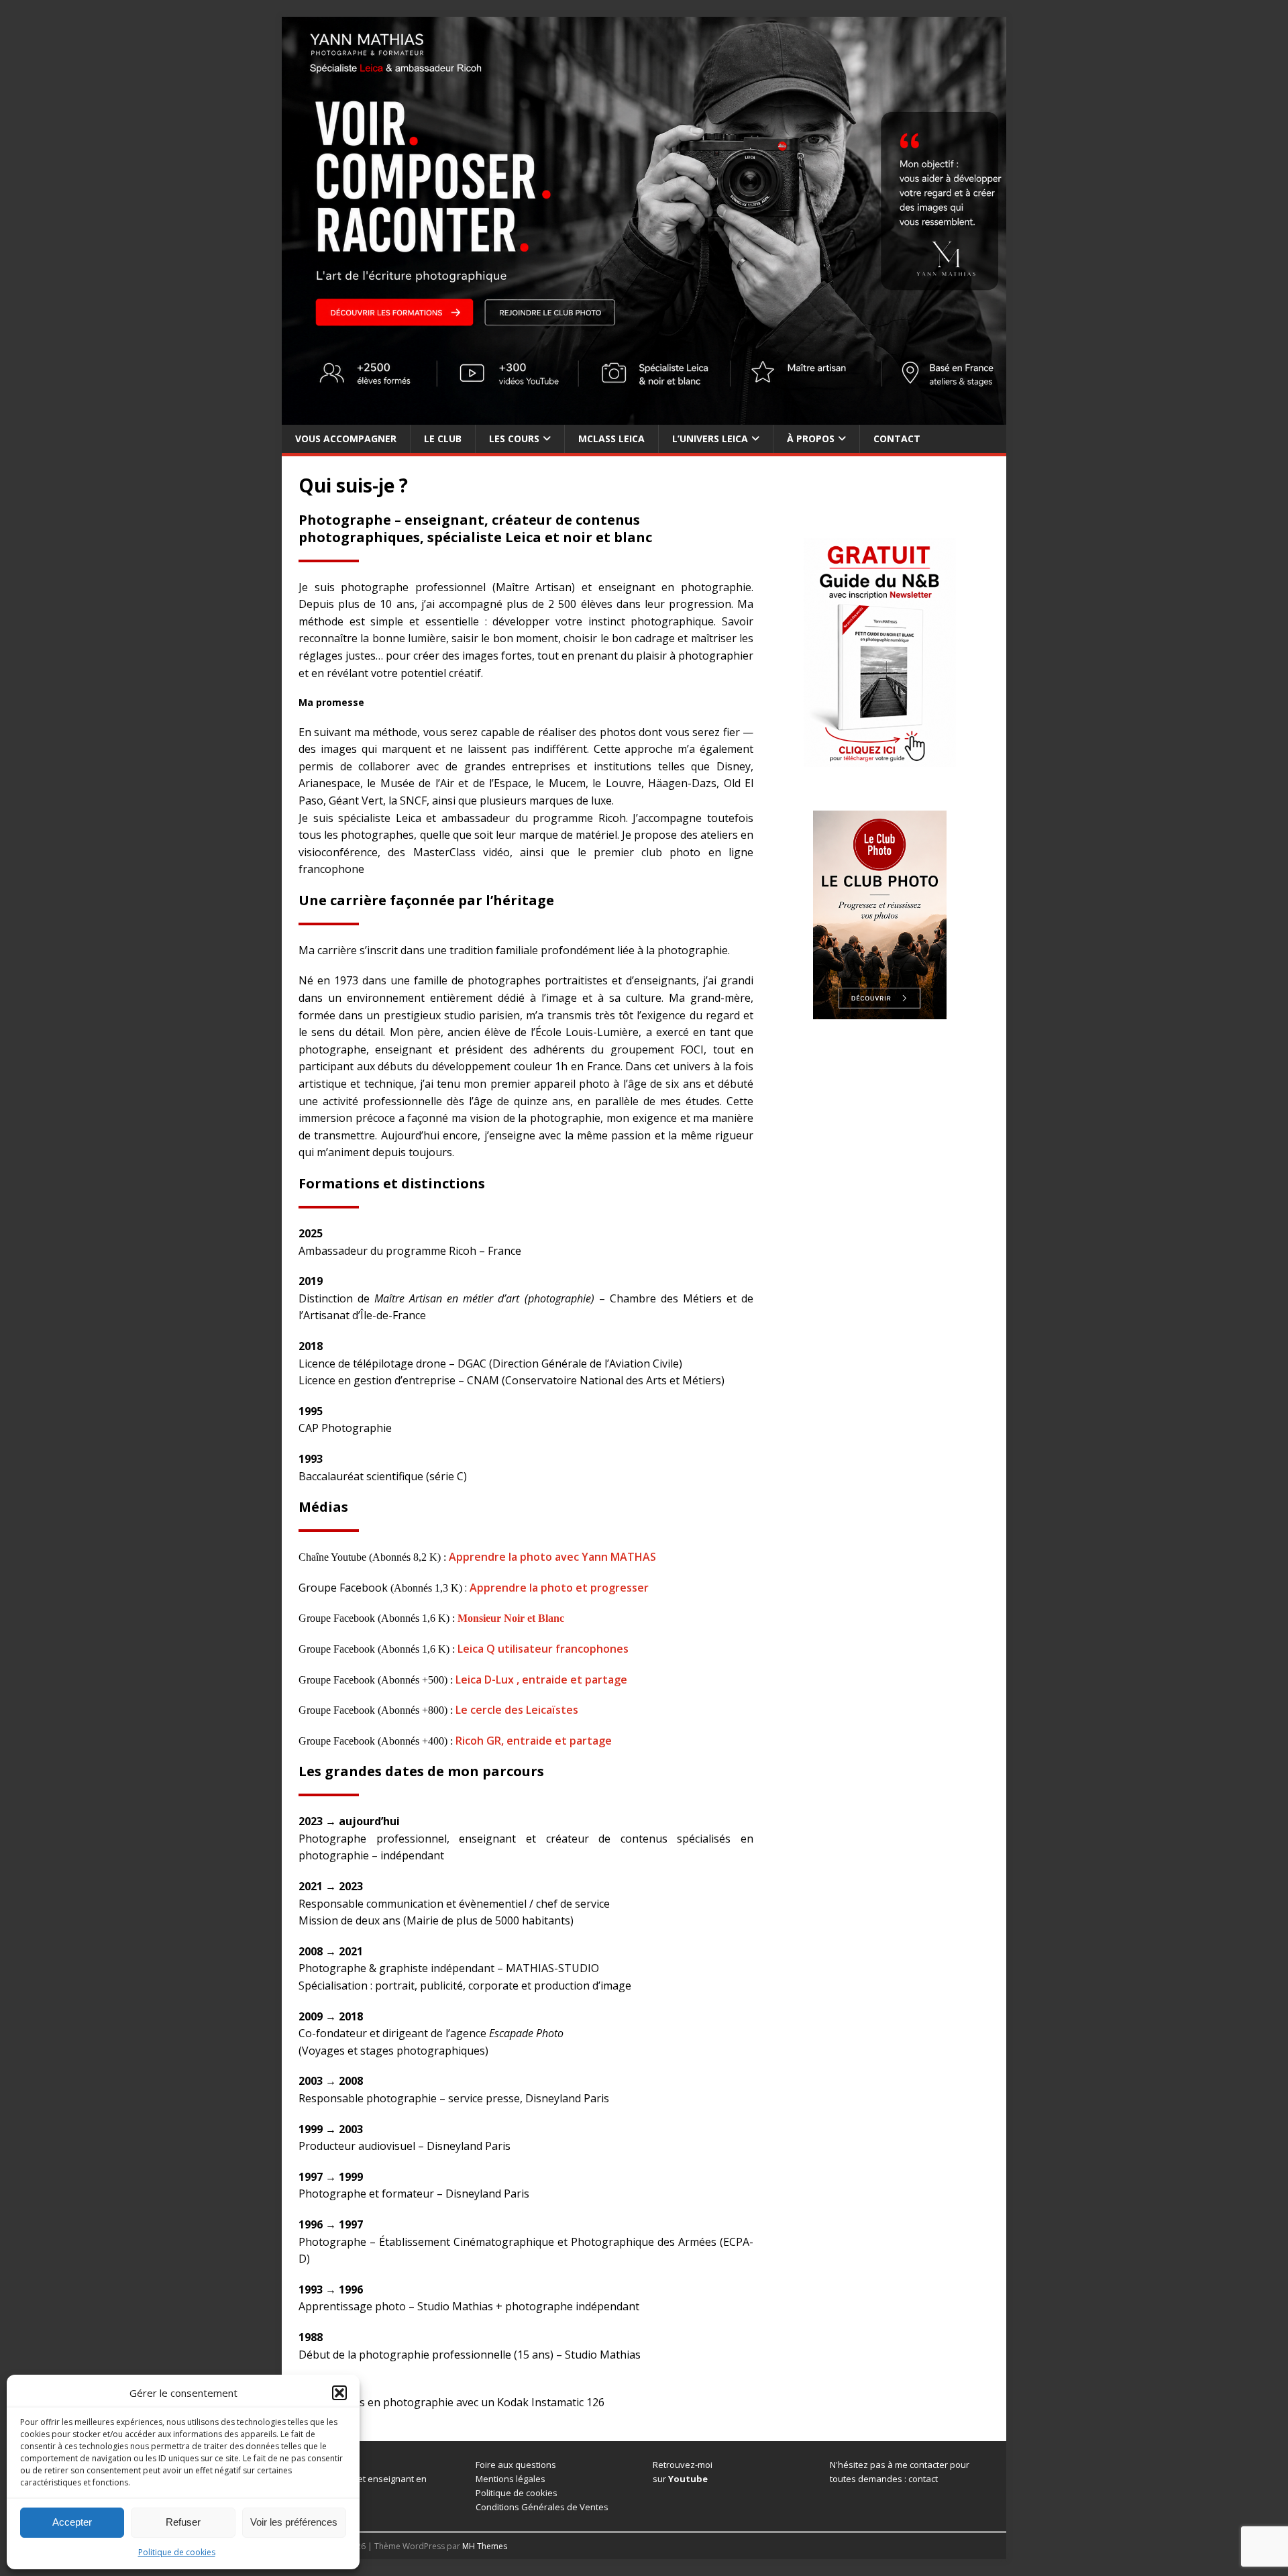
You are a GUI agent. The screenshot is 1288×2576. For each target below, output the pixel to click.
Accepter (72, 2522)
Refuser (183, 2522)
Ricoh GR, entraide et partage (534, 1741)
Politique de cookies (177, 2552)
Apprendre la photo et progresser (559, 1588)
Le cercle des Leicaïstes (517, 1710)
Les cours (514, 439)
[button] (339, 2393)
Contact (897, 439)
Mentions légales (511, 2479)
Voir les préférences (294, 2522)
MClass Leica (611, 439)
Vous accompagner (346, 439)
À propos (811, 439)
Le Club (443, 439)
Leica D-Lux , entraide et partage (541, 1680)
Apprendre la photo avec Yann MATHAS (552, 1557)
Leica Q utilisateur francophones (543, 1649)
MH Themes (485, 2546)
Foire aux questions (516, 2465)
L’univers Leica (710, 439)
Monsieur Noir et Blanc (511, 1618)
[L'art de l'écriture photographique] (644, 416)
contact (923, 2479)
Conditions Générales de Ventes (542, 2507)
